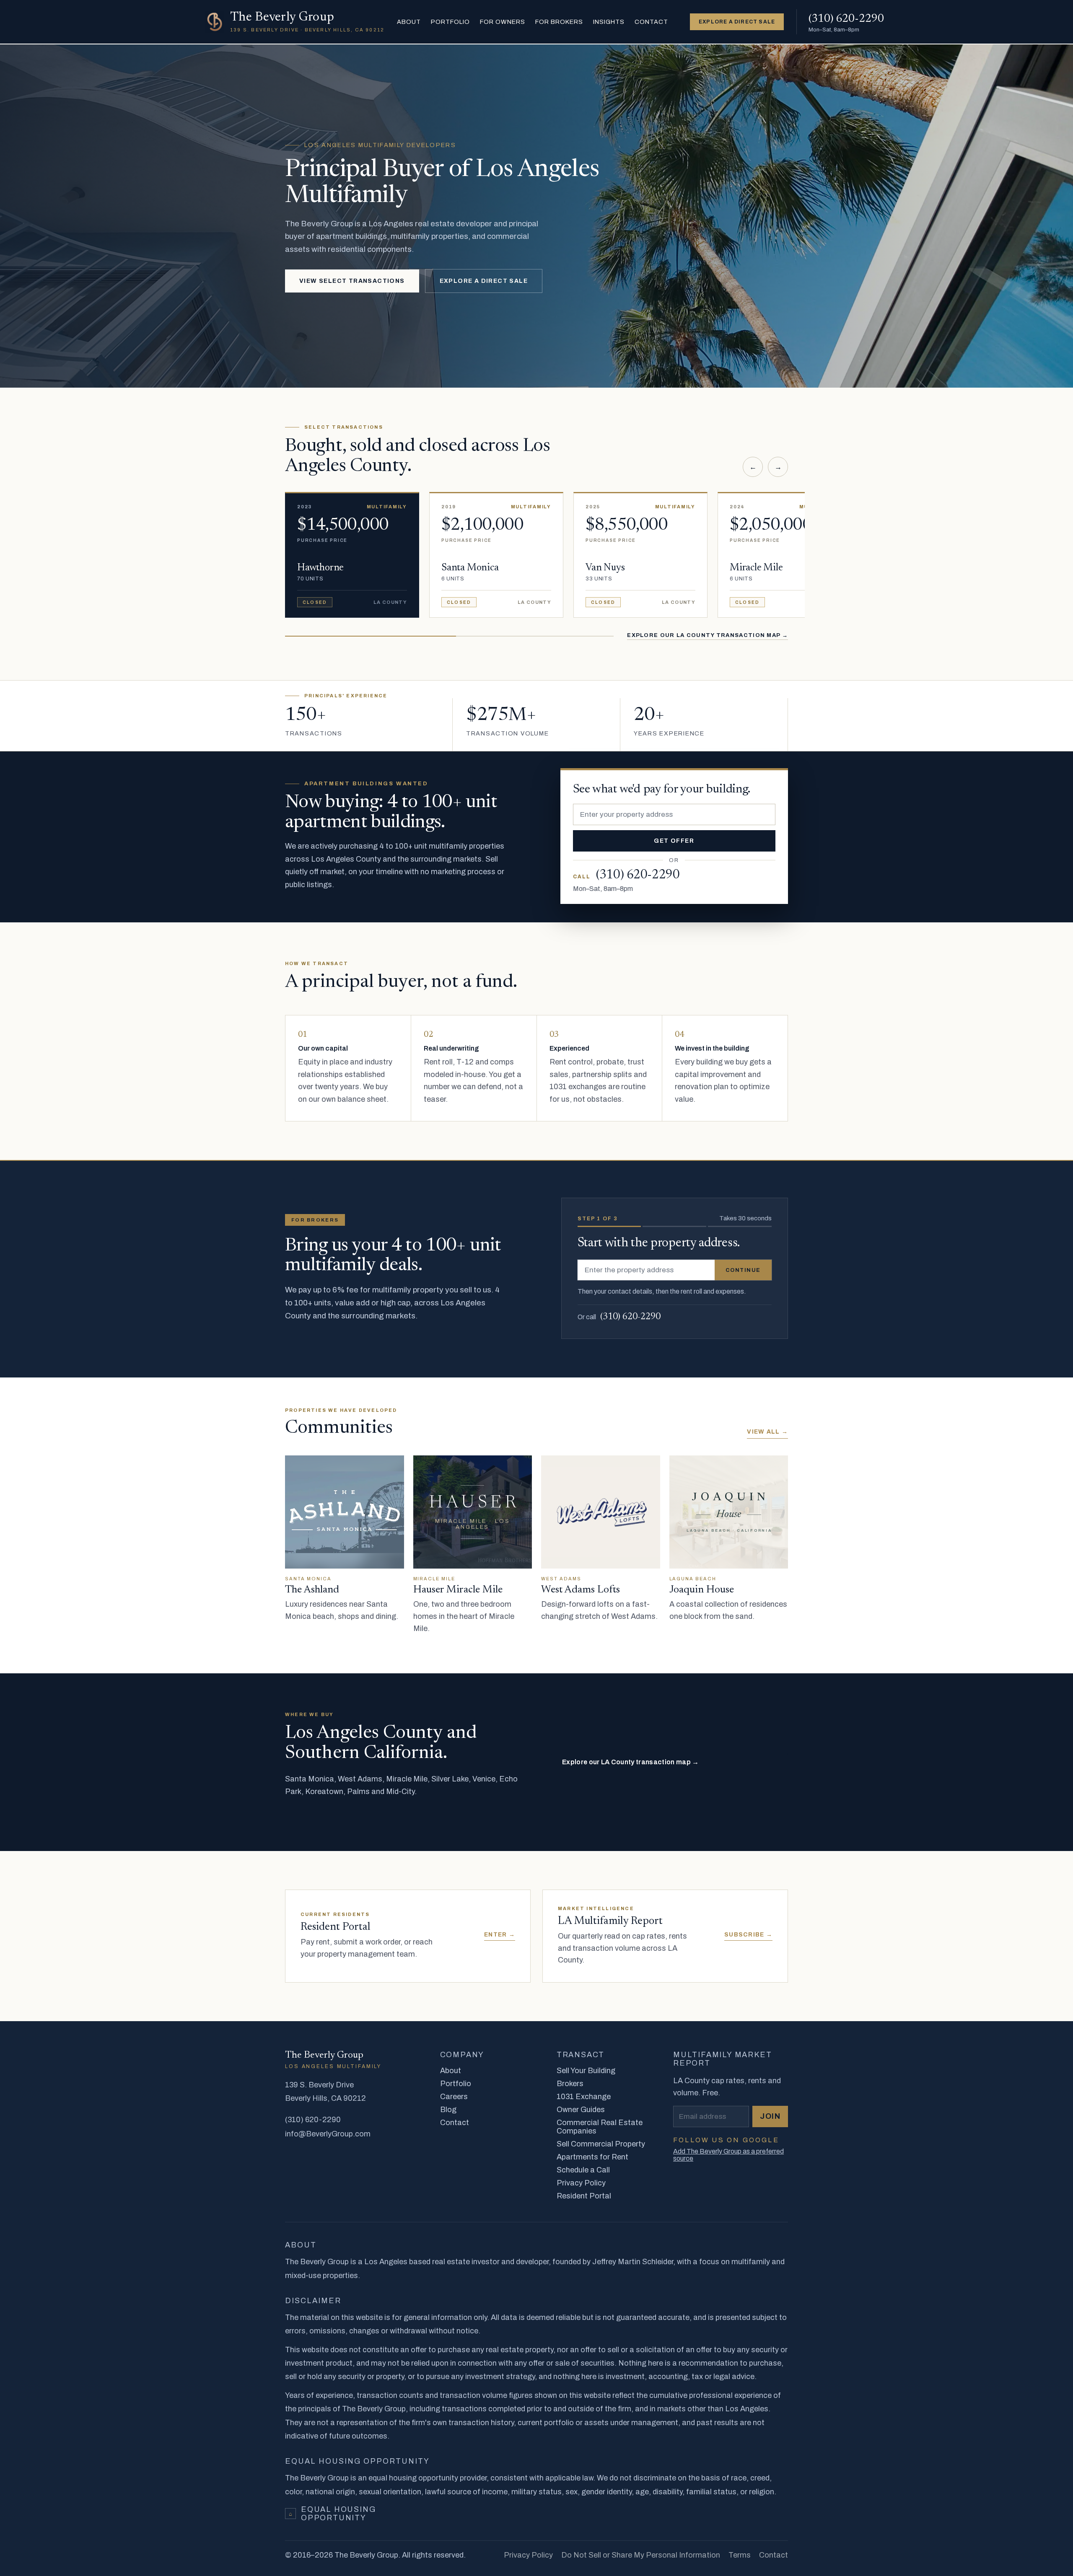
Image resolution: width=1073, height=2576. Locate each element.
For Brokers (559, 22)
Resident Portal (584, 2196)
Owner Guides (581, 2110)
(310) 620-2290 (630, 1317)
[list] (536, 549)
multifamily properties (467, 846)
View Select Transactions (352, 281)
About (409, 22)
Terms (740, 2555)
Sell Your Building (586, 2071)
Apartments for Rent (592, 2157)
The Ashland (312, 1590)
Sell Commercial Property (601, 2144)
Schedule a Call (583, 2170)
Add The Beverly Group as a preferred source (728, 2155)
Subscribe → (748, 1935)
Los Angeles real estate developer (430, 224)
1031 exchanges (578, 1087)
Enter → (500, 1935)
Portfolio (450, 22)
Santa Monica (310, 1779)
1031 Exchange (584, 2097)
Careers (454, 2097)
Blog (448, 2110)
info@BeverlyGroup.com (328, 2134)
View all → (767, 1432)
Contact (651, 22)
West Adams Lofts (581, 1590)
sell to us (476, 1290)
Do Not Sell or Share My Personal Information (641, 2555)
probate (610, 1062)
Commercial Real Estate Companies (600, 2127)
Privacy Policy (581, 2183)
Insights (609, 22)
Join (770, 2116)
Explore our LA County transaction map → (708, 635)
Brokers (570, 2084)
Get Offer (674, 841)
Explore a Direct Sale (484, 281)
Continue (743, 1270)
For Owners (502, 22)
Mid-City (400, 1792)
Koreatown (324, 1792)
